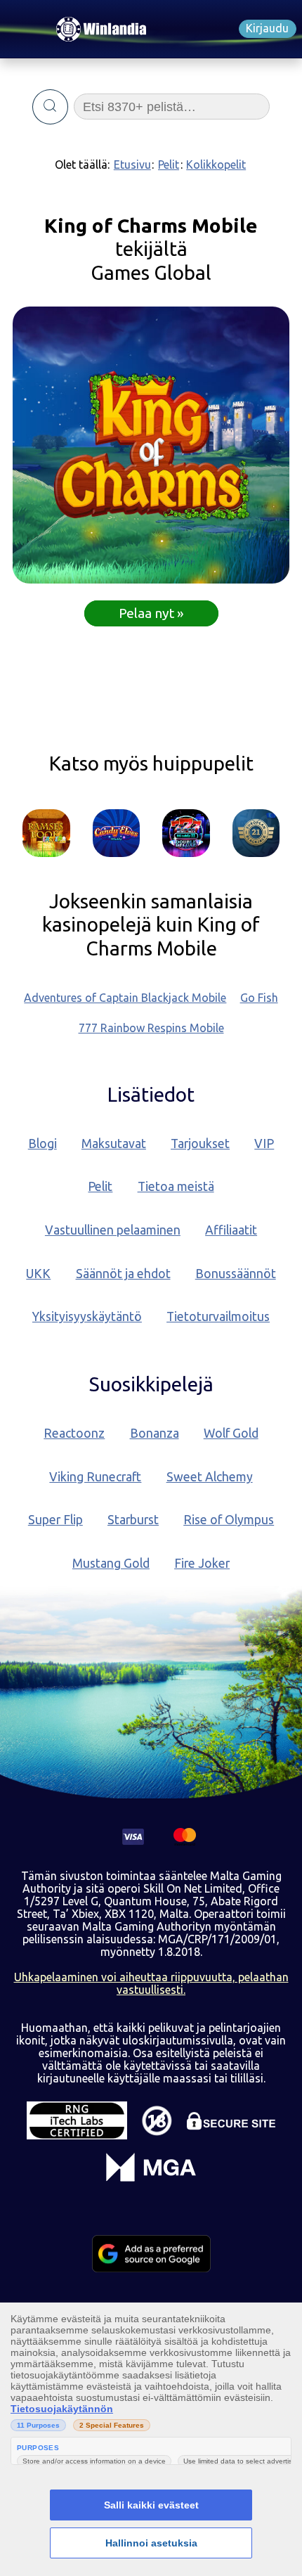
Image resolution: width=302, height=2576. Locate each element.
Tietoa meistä (176, 1186)
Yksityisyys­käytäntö (87, 1316)
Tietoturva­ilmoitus (218, 1316)
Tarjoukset (200, 1144)
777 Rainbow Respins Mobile (151, 1028)
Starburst (133, 1520)
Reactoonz (74, 1433)
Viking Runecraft (95, 1477)
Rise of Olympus (229, 1520)
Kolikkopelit (216, 165)
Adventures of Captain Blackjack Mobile (125, 998)
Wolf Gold (231, 1433)
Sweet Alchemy (210, 1477)
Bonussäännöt (236, 1274)
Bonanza (155, 1433)
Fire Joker (202, 1563)
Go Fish (259, 998)
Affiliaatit (231, 1230)
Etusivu (132, 165)
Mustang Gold (111, 1563)
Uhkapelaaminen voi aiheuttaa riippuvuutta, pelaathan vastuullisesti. (151, 1983)
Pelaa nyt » (151, 613)
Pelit (169, 165)
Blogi (42, 1144)
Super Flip (55, 1520)
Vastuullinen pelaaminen (113, 1230)
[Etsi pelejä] (50, 107)
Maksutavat (114, 1144)
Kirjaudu (267, 28)
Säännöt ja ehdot (123, 1274)
